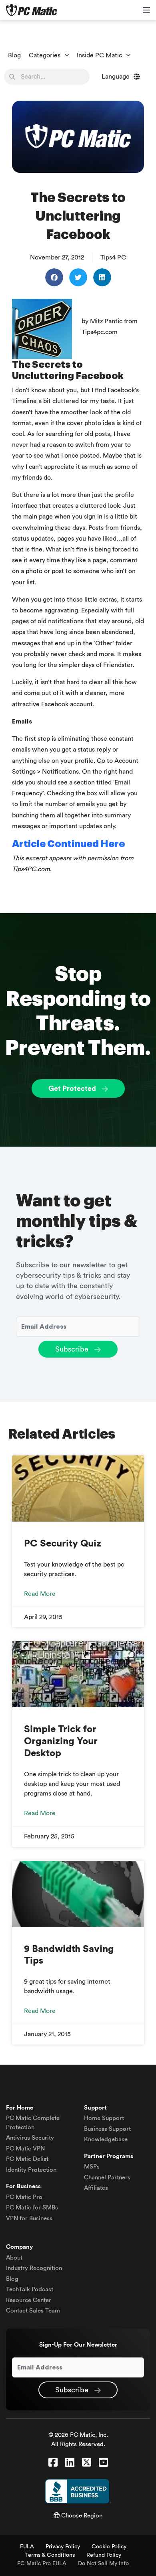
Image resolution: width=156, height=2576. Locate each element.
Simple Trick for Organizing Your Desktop (61, 1741)
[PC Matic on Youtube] (103, 2463)
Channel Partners (107, 2178)
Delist (27, 2159)
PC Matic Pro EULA (42, 2564)
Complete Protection (33, 2123)
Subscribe (73, 1349)
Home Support (104, 2118)
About (14, 2258)
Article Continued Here (68, 844)
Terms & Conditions (50, 2555)
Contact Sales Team (33, 2311)
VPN (25, 2149)
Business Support (107, 2129)
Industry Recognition (34, 2268)
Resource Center (29, 2300)
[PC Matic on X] (87, 2463)
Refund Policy (104, 2555)
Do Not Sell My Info (103, 2564)
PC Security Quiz (63, 1544)
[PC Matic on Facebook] (53, 2463)
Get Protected (73, 1088)
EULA (27, 2547)
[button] (54, 277)
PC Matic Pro (24, 2197)
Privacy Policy (63, 2547)
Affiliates (96, 2188)
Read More (40, 1594)
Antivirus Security (30, 2138)
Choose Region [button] (81, 2516)
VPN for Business (29, 2218)
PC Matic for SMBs (32, 2208)
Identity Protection (31, 2170)
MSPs (92, 2167)
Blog (14, 55)
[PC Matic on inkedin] (70, 2463)
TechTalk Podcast (30, 2289)
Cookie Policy (109, 2547)
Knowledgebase (106, 2139)
